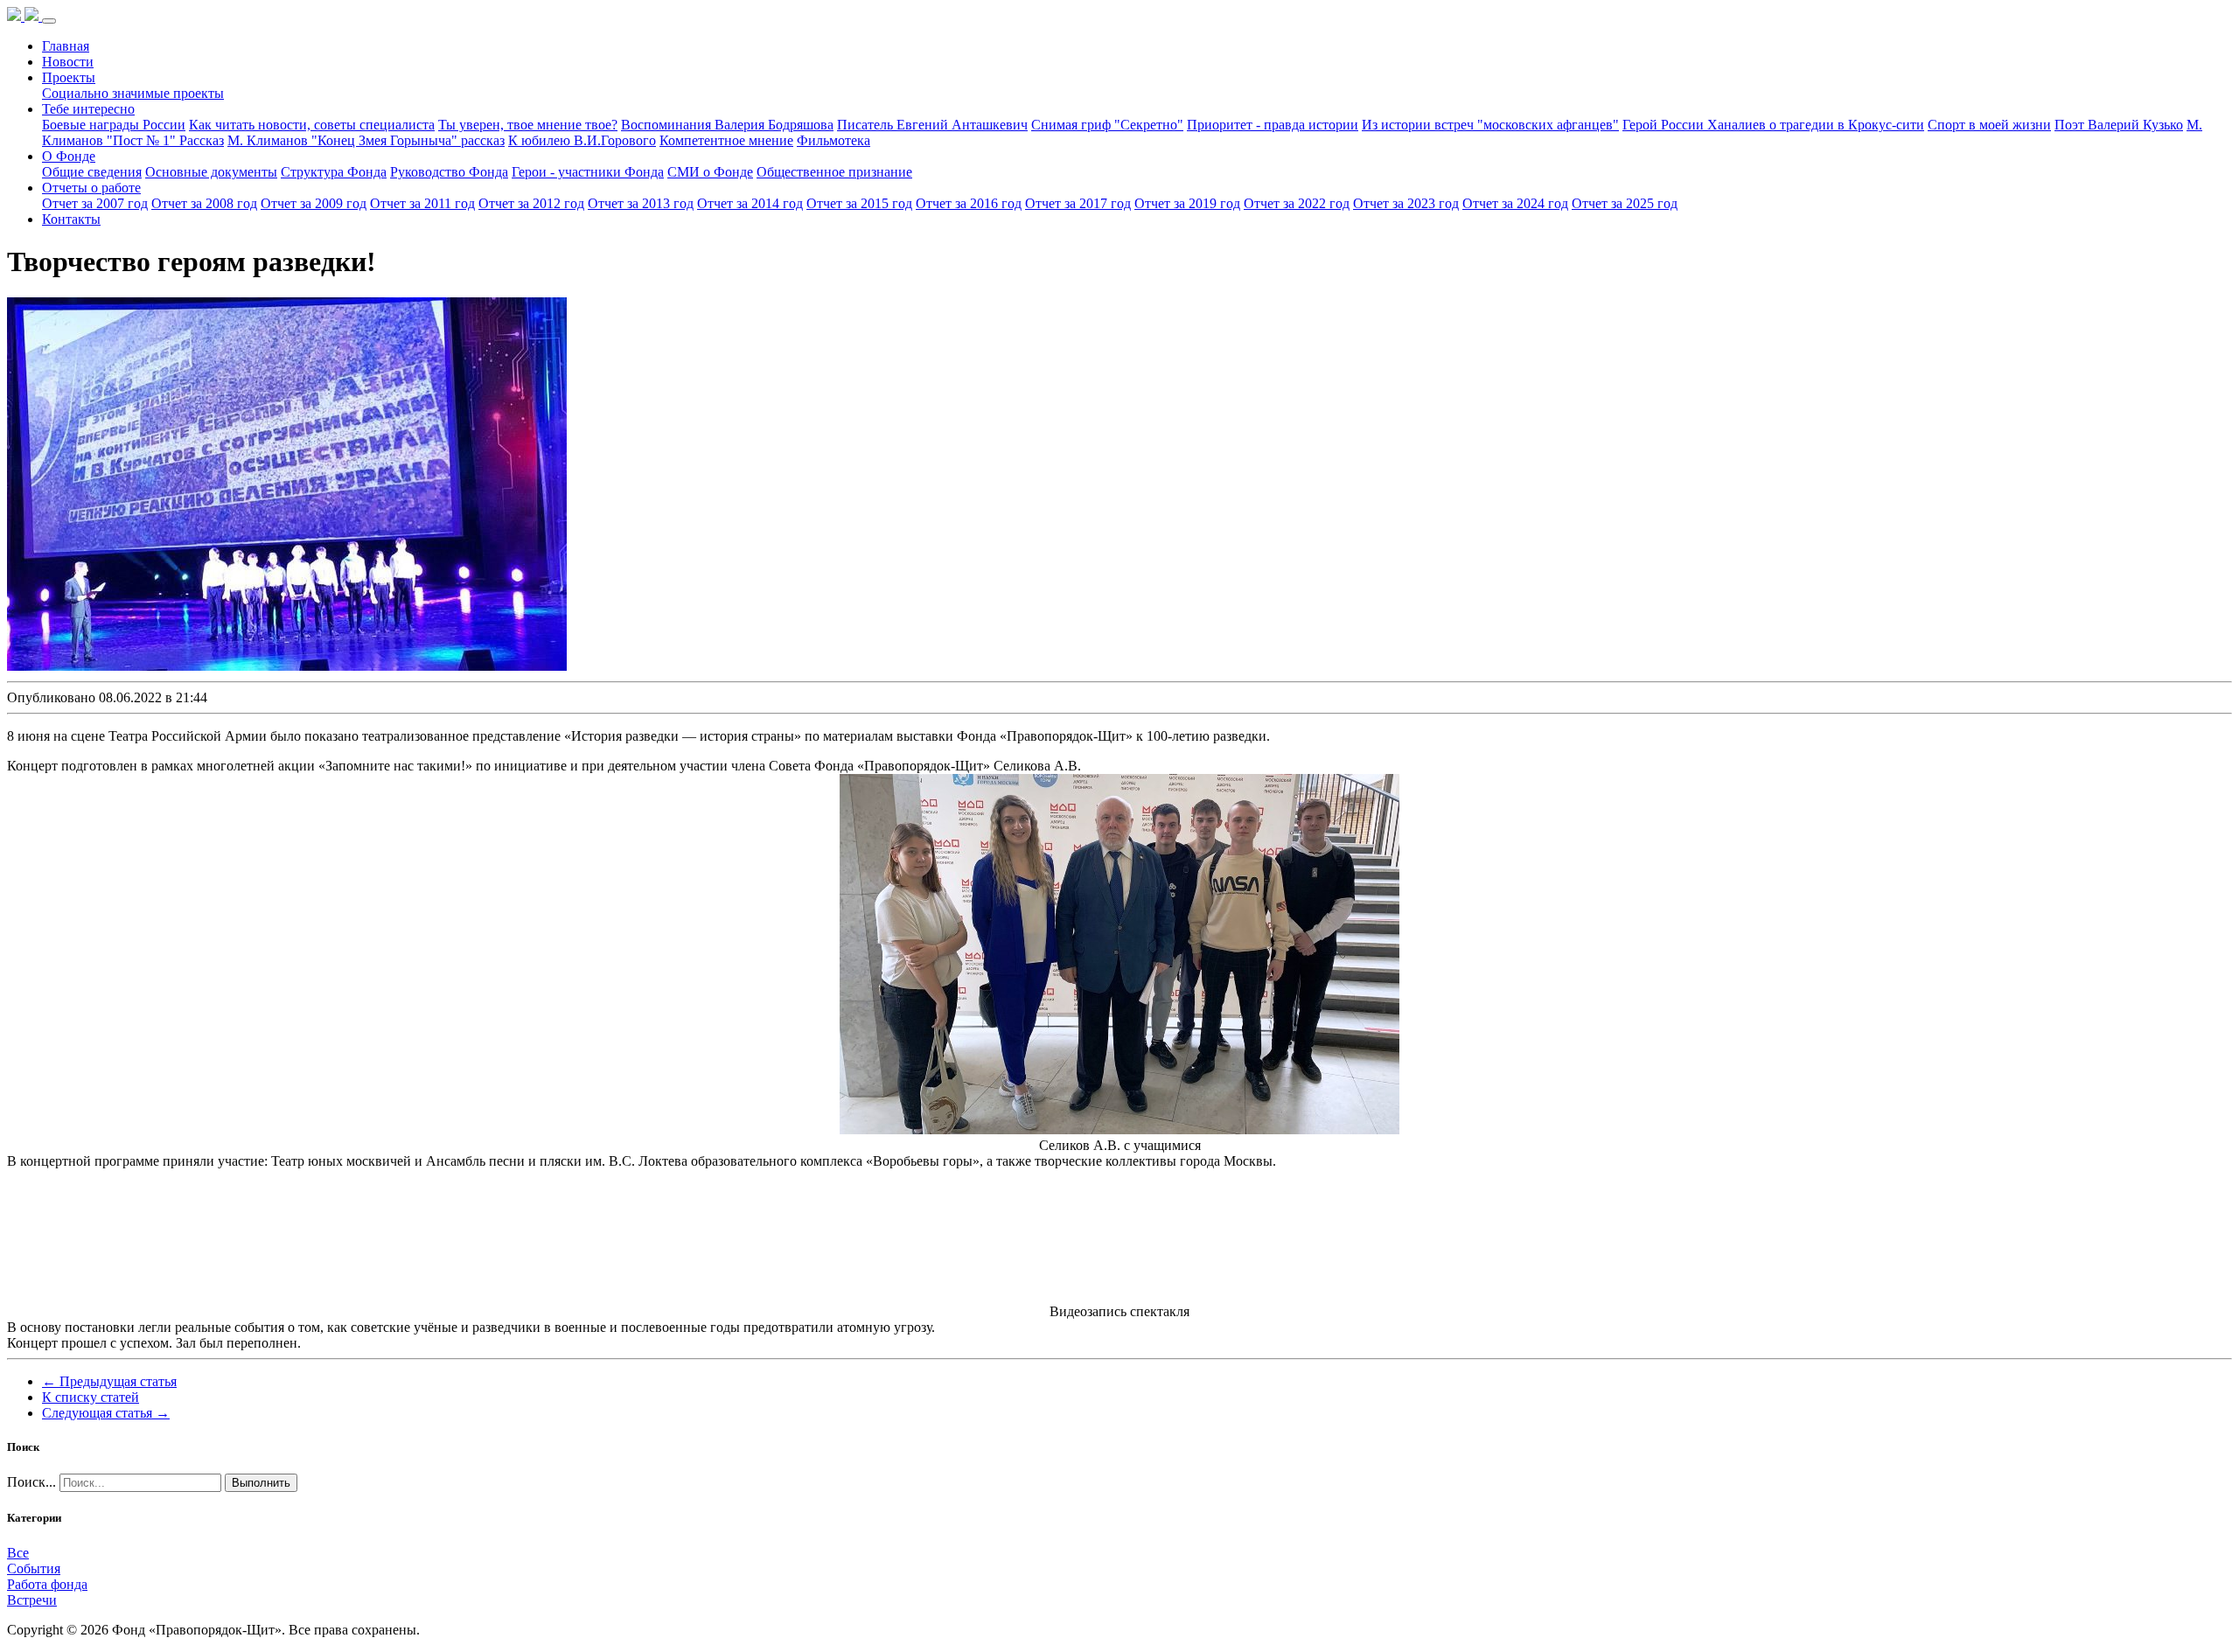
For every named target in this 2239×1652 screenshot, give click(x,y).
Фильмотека (834, 140)
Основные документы (211, 172)
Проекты (69, 77)
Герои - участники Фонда (588, 172)
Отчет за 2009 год (314, 203)
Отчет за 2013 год (641, 203)
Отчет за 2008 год (204, 203)
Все (18, 1553)
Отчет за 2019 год (1187, 203)
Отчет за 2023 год (1406, 203)
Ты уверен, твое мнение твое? (528, 125)
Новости (68, 62)
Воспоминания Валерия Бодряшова (727, 125)
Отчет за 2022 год (1297, 203)
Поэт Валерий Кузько (2119, 125)
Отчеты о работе (91, 188)
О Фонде (69, 156)
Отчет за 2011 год (422, 203)
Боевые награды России (114, 125)
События (34, 1568)
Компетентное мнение (726, 140)
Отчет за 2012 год (531, 203)
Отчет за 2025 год (1625, 203)
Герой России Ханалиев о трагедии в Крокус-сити (1773, 125)
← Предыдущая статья (109, 1381)
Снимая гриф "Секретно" (1107, 125)
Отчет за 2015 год (859, 203)
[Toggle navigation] (49, 21)
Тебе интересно (88, 109)
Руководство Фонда (449, 172)
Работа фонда (47, 1584)
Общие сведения (92, 172)
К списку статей (91, 1397)
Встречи (32, 1600)
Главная (66, 46)
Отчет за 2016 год (969, 203)
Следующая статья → (106, 1413)
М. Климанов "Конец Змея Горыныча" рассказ (366, 140)
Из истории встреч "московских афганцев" (1490, 125)
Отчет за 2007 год (95, 203)
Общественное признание (834, 172)
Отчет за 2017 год (1078, 203)
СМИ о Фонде (710, 172)
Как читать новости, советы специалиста (312, 125)
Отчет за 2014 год (750, 203)
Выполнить (261, 1483)
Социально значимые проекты (133, 93)
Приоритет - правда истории (1273, 125)
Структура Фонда (334, 172)
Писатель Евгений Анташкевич (932, 125)
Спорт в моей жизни (1989, 125)
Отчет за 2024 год (1515, 203)
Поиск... (31, 1482)
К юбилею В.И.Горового (582, 140)
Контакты (71, 219)
